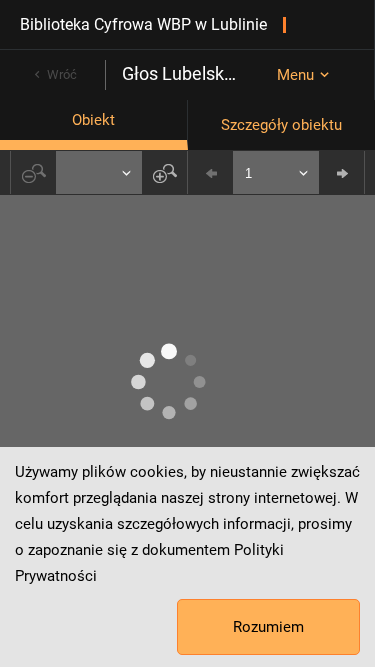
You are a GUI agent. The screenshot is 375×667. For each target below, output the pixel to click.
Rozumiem (268, 627)
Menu (295, 75)
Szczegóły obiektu (281, 125)
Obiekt (93, 120)
